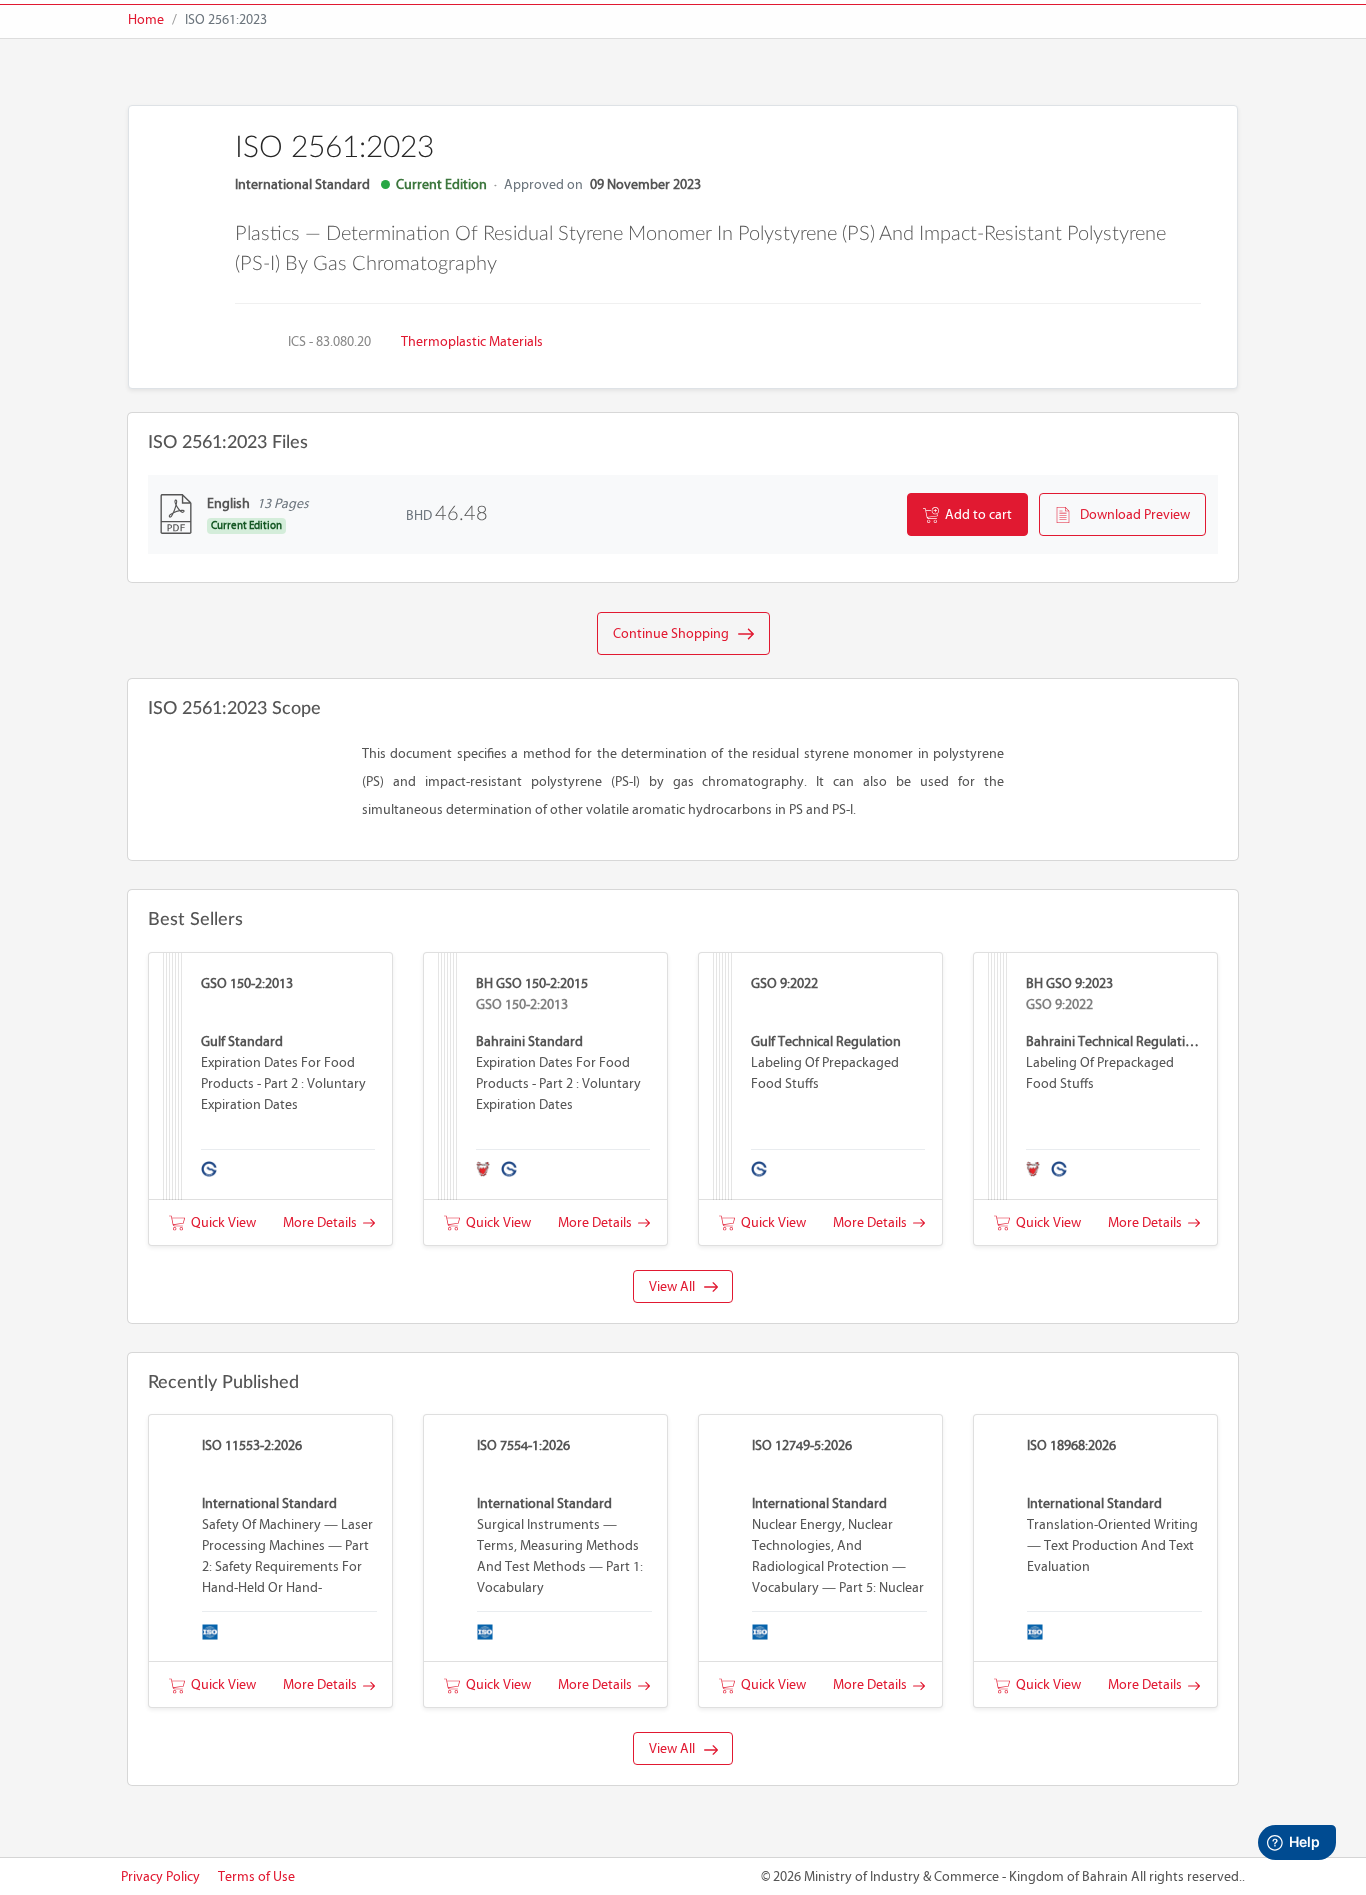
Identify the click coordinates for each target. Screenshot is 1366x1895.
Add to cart (975, 514)
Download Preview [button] (1130, 514)
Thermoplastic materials (472, 341)
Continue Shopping (675, 633)
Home (146, 19)
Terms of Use (256, 1876)
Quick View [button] (220, 1222)
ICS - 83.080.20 (329, 341)
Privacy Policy (160, 1876)
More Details (323, 1222)
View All (676, 1286)
